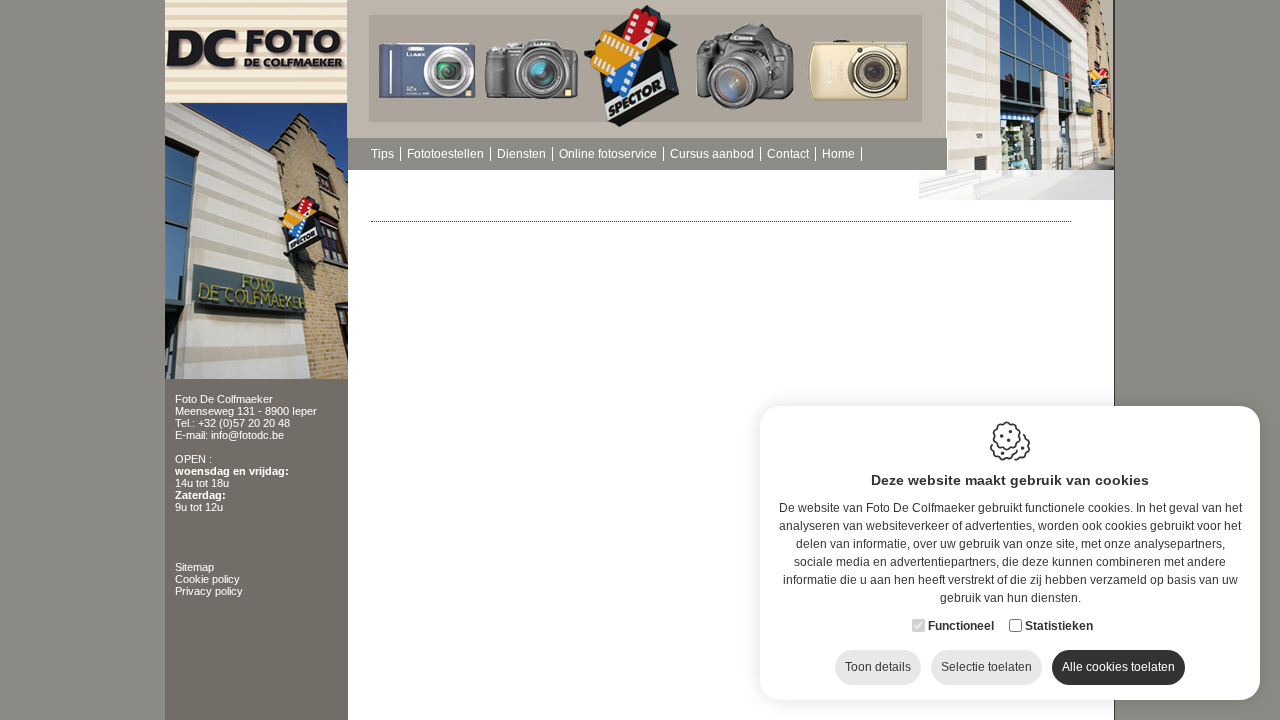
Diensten (521, 154)
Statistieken (1059, 626)
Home (838, 154)
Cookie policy (207, 579)
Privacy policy (209, 591)
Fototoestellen (445, 154)
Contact (788, 154)
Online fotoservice (608, 154)
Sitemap (194, 567)
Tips (382, 154)
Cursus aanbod (712, 154)
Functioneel (961, 626)
